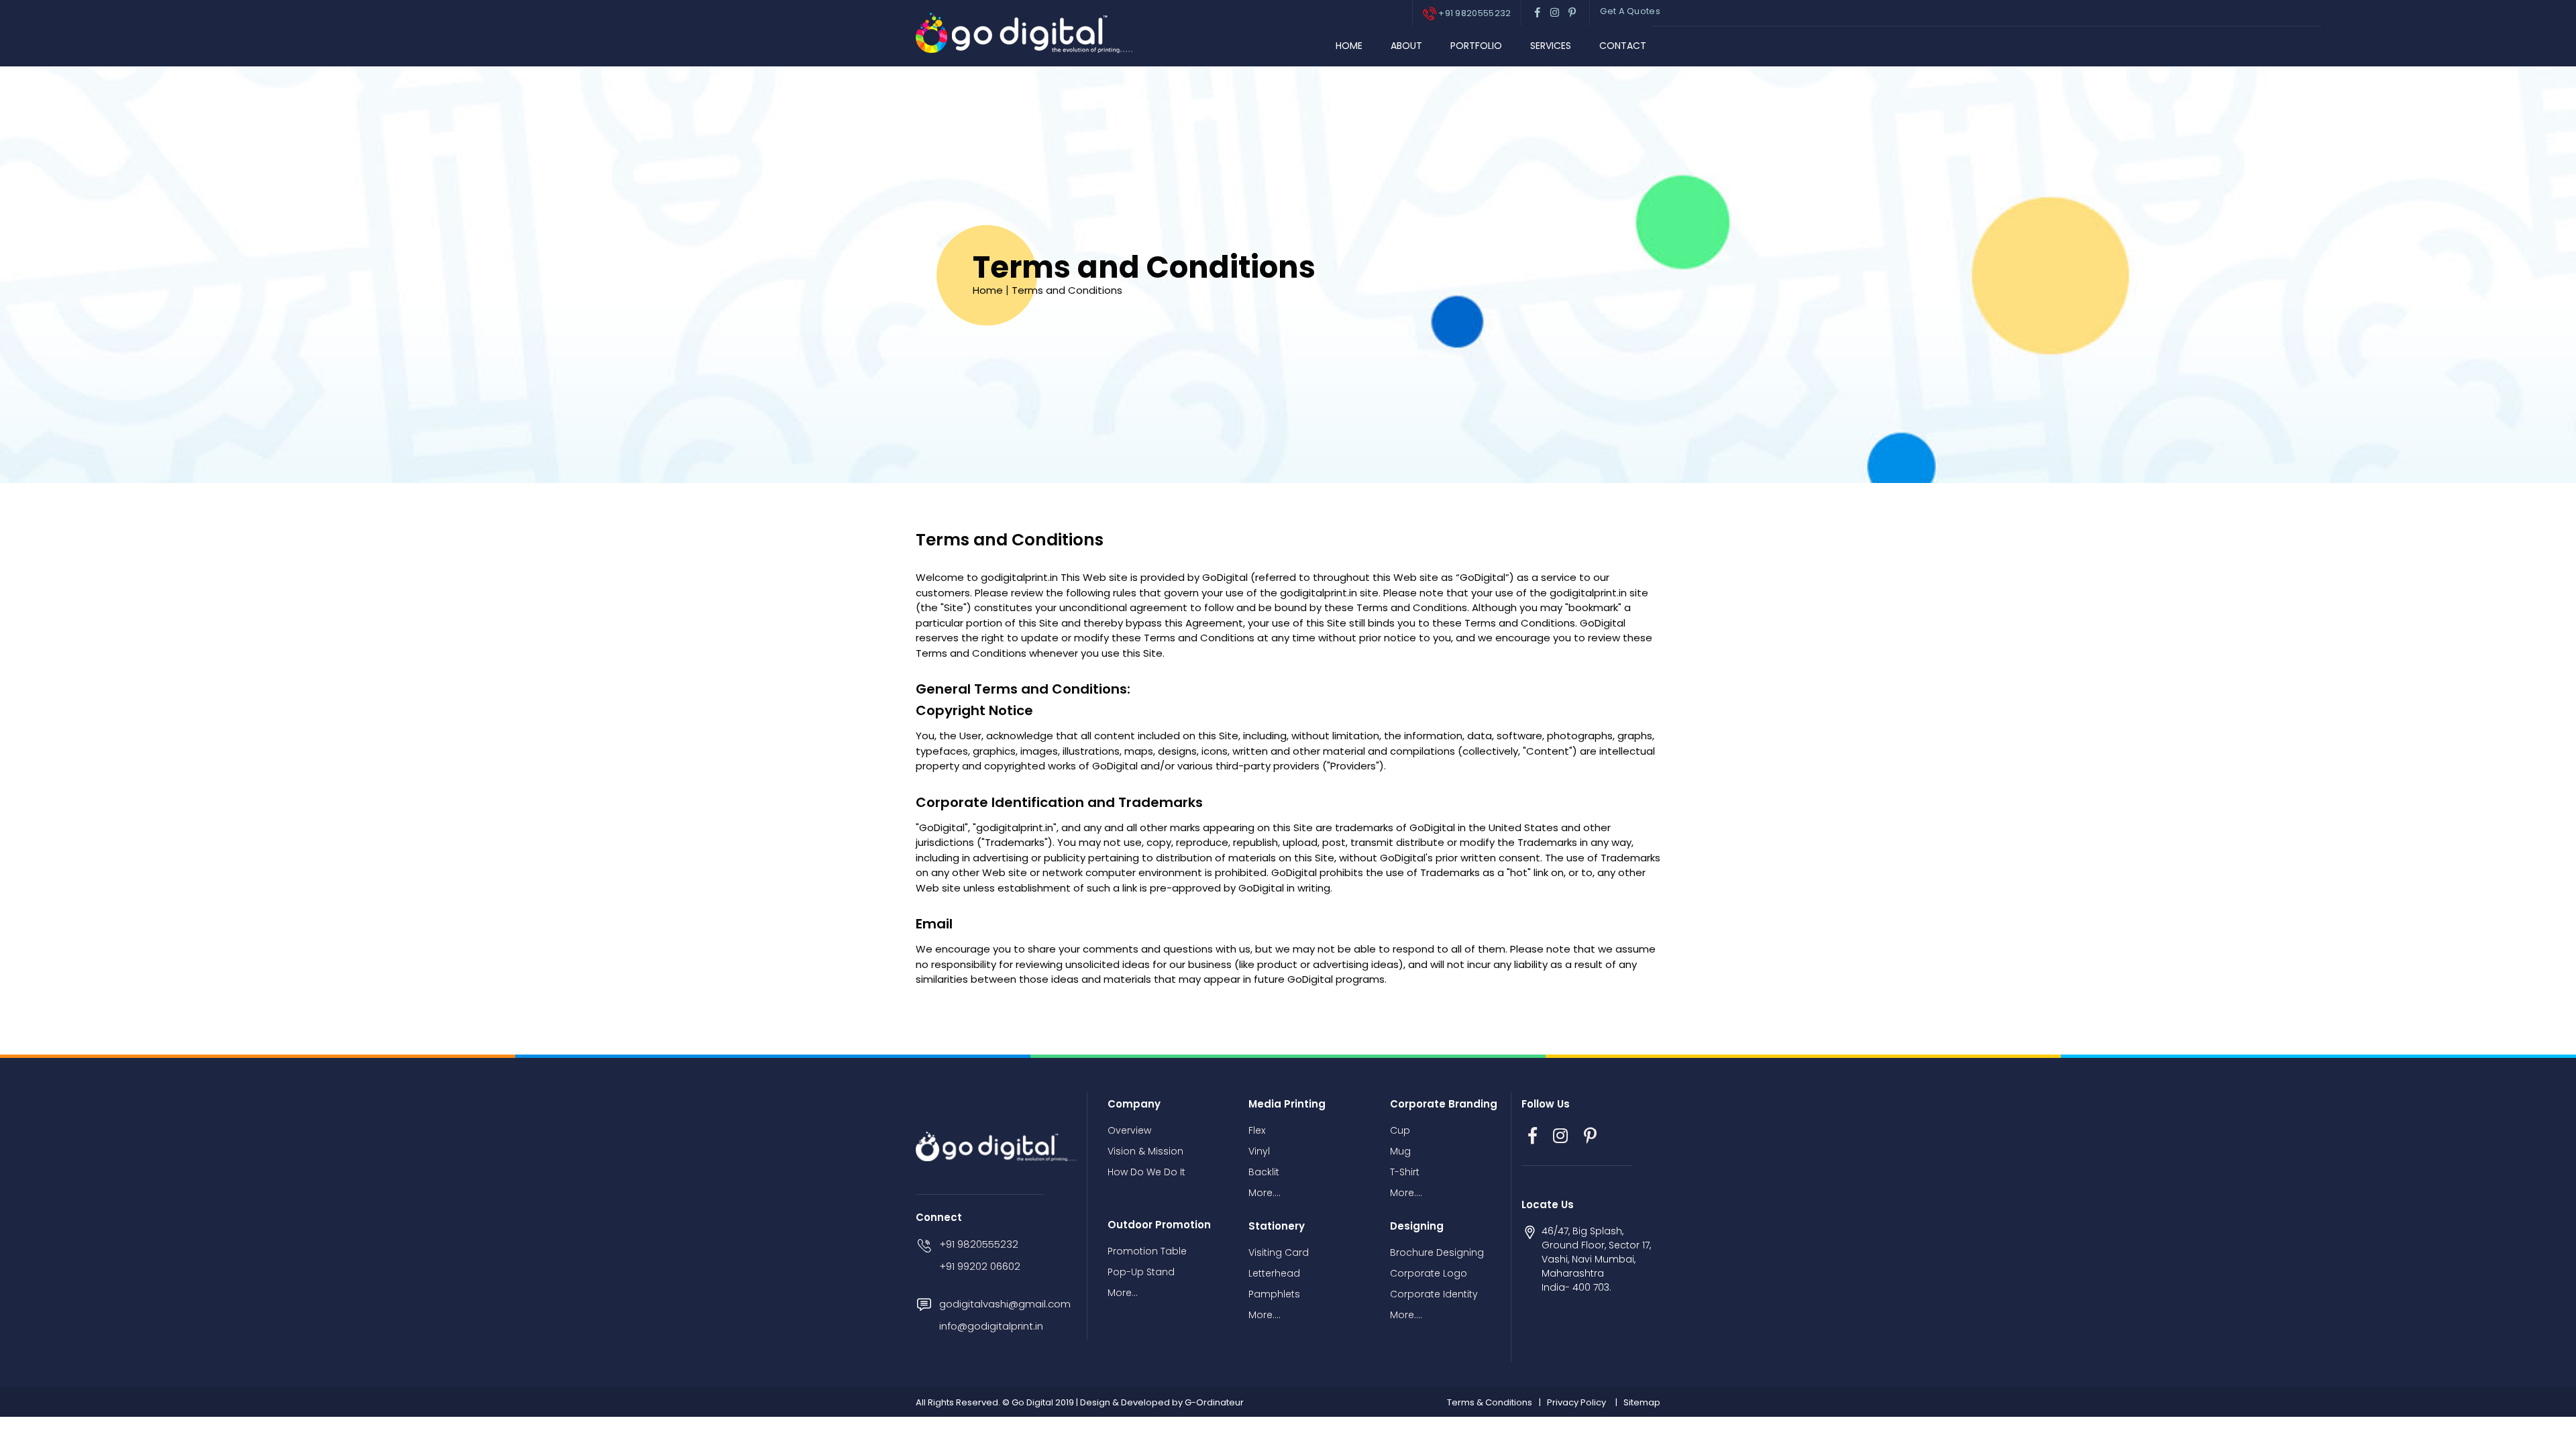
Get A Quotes (1630, 11)
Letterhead (1274, 1273)
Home (1349, 46)
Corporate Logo (1429, 1273)
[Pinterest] (1590, 1136)
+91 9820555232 (1474, 13)
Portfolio (1476, 46)
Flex (1257, 1130)
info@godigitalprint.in (991, 1326)
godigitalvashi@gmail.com (1005, 1304)
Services (1551, 46)
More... (1123, 1293)
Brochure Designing (1437, 1252)
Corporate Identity (1434, 1294)
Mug (1400, 1151)
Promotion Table (1147, 1251)
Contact (1623, 46)
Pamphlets (1274, 1294)
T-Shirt (1405, 1172)
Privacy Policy (1576, 1402)
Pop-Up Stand (1141, 1272)
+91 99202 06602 (980, 1266)
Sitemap (1642, 1402)
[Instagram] (1560, 1136)
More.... (1265, 1193)
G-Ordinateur (1214, 1402)
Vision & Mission (1145, 1151)
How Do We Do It (1146, 1172)
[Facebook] (1533, 1136)
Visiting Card (1279, 1252)
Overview (1129, 1130)
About (1406, 46)
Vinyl (1259, 1151)
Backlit (1264, 1172)
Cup (1400, 1130)
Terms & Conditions (1490, 1402)
